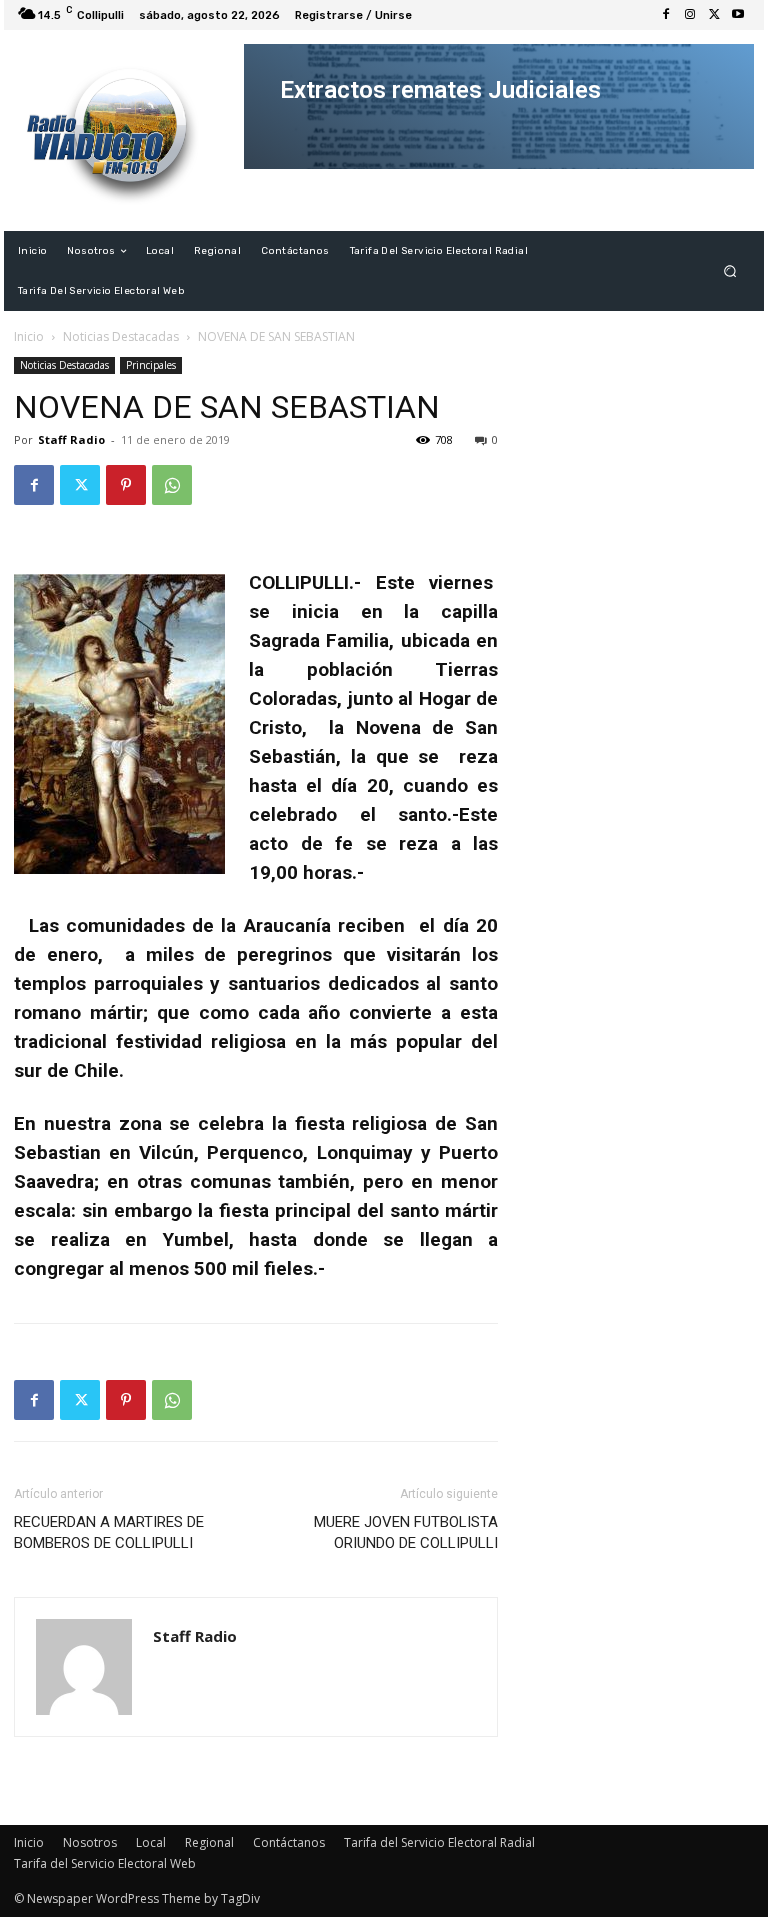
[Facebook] (666, 15)
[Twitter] (714, 15)
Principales (151, 365)
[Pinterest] (126, 485)
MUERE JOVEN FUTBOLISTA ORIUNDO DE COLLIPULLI (406, 1532)
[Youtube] (738, 15)
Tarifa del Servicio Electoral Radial (439, 1842)
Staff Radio (71, 439)
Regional (209, 1842)
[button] (730, 271)
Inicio (29, 336)
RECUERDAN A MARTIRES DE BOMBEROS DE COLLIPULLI (109, 1532)
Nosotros (90, 1842)
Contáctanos (289, 1842)
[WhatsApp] (172, 485)
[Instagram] (690, 15)
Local (151, 1842)
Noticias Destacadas (121, 336)
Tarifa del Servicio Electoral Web (105, 1863)
